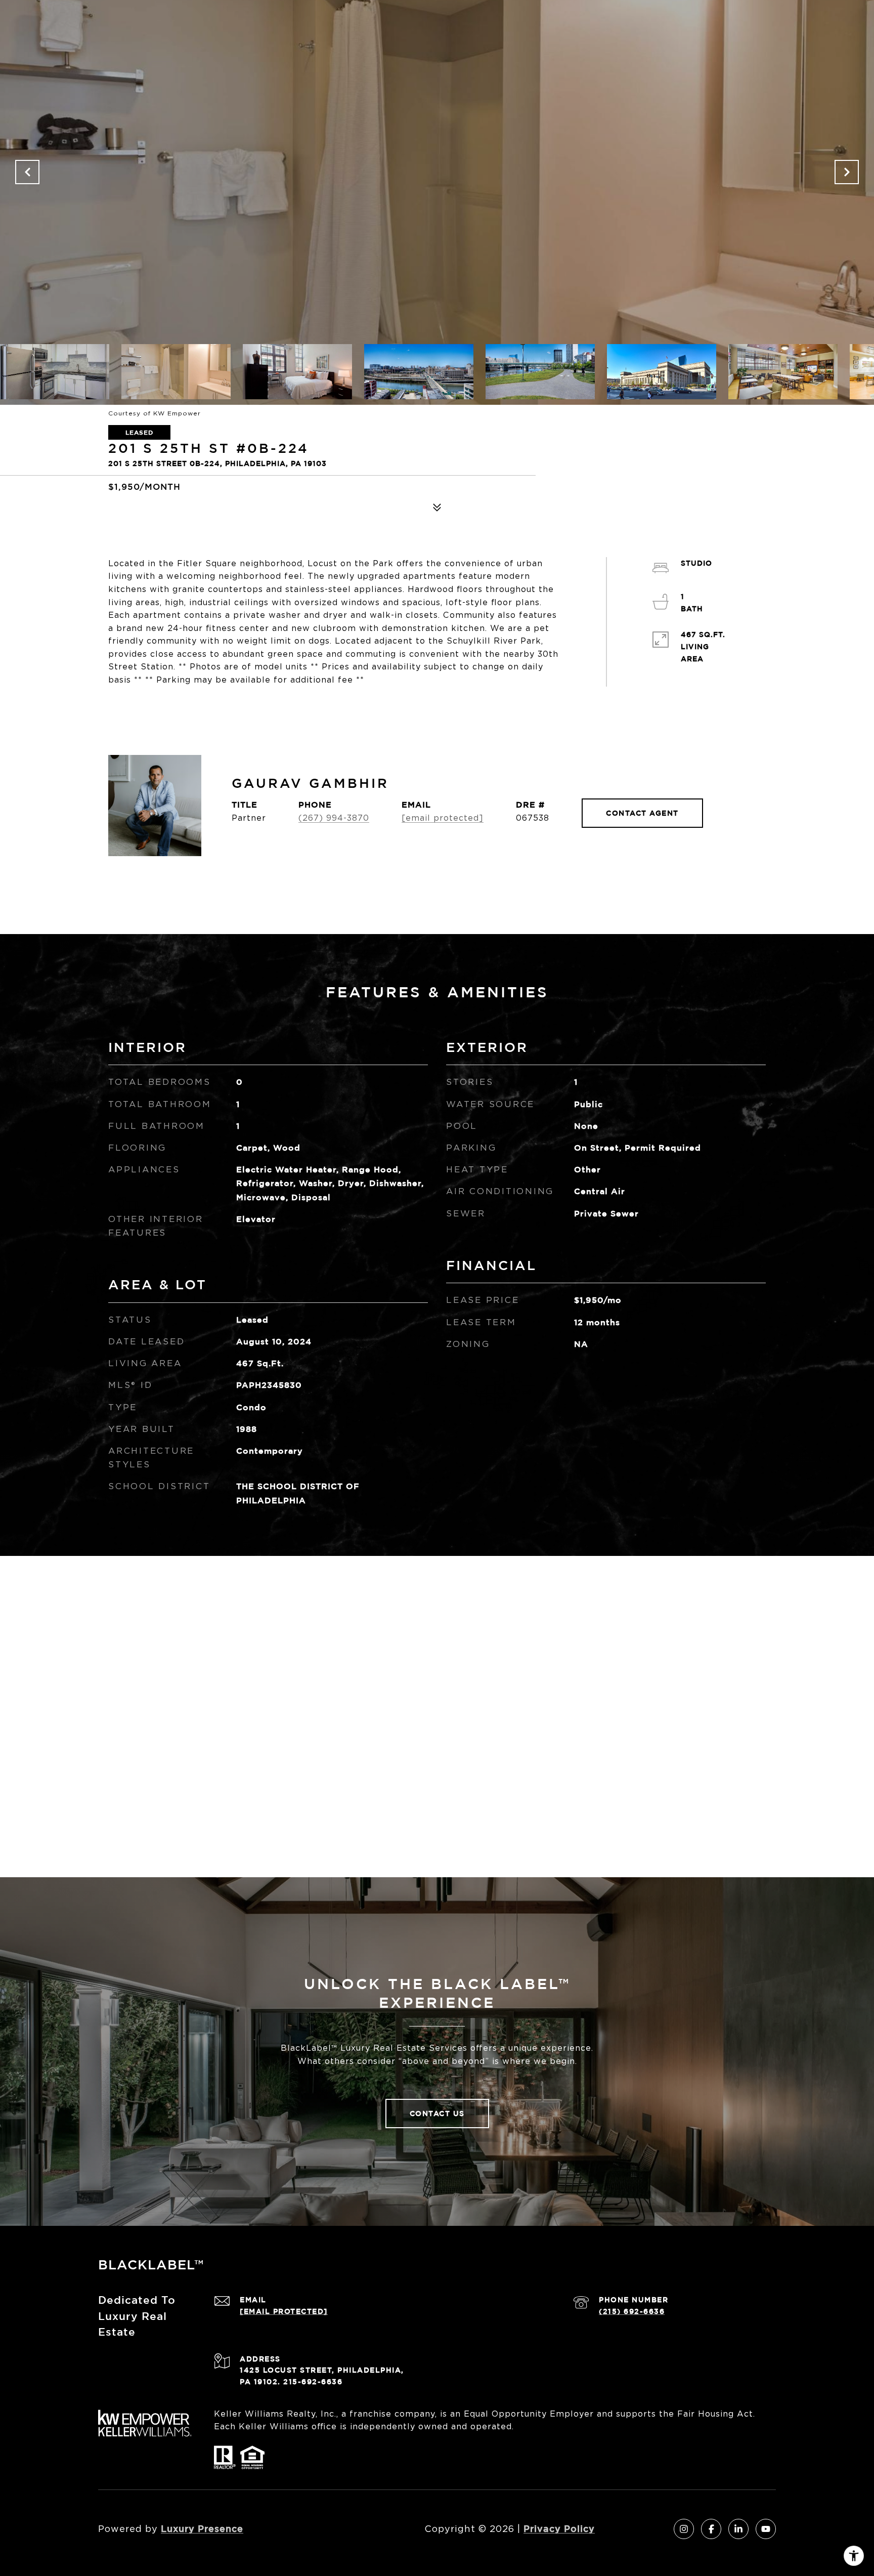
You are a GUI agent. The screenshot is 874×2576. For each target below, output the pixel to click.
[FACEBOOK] (711, 2529)
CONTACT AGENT (642, 813)
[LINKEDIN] (738, 2529)
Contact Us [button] (437, 2113)
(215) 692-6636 (632, 2311)
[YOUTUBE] (766, 2529)
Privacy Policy (559, 2528)
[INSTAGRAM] (684, 2529)
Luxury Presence (202, 2528)
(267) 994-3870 (334, 818)
